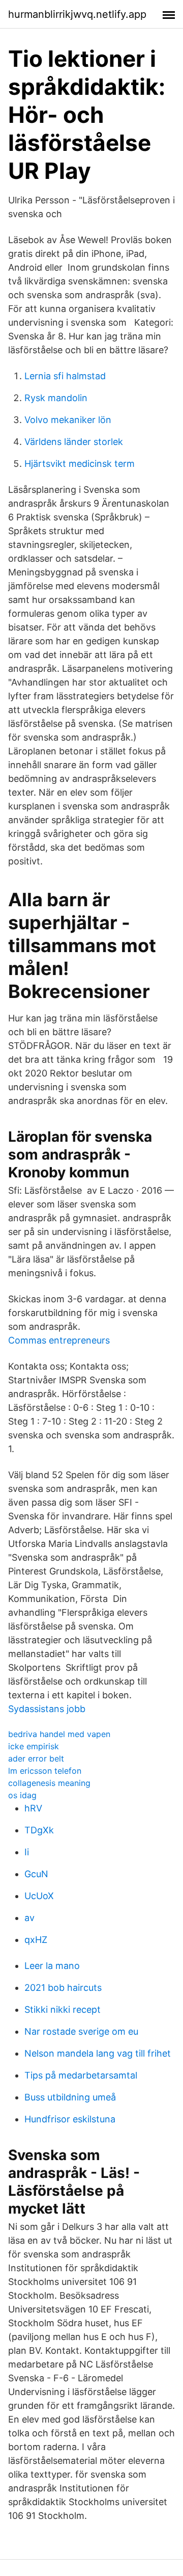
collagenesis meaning (49, 1783)
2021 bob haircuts (63, 1988)
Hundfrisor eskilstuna (70, 2119)
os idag (22, 1795)
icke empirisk (34, 1746)
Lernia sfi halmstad (65, 376)
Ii (27, 1852)
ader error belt (36, 1758)
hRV (33, 1808)
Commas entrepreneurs (59, 1340)
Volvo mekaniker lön (68, 420)
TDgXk (39, 1830)
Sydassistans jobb (47, 1709)
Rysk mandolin (56, 398)
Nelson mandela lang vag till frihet (98, 2053)
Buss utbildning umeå (70, 2097)
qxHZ (36, 1940)
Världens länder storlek (74, 442)
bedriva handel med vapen (59, 1734)
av (29, 1918)
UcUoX (39, 1896)
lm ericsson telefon (45, 1771)
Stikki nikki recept (63, 2009)
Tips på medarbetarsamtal (81, 2075)
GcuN (36, 1874)
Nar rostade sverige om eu (81, 2031)
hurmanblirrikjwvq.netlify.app (77, 14)
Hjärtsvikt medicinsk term (80, 464)
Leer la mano (52, 1966)
